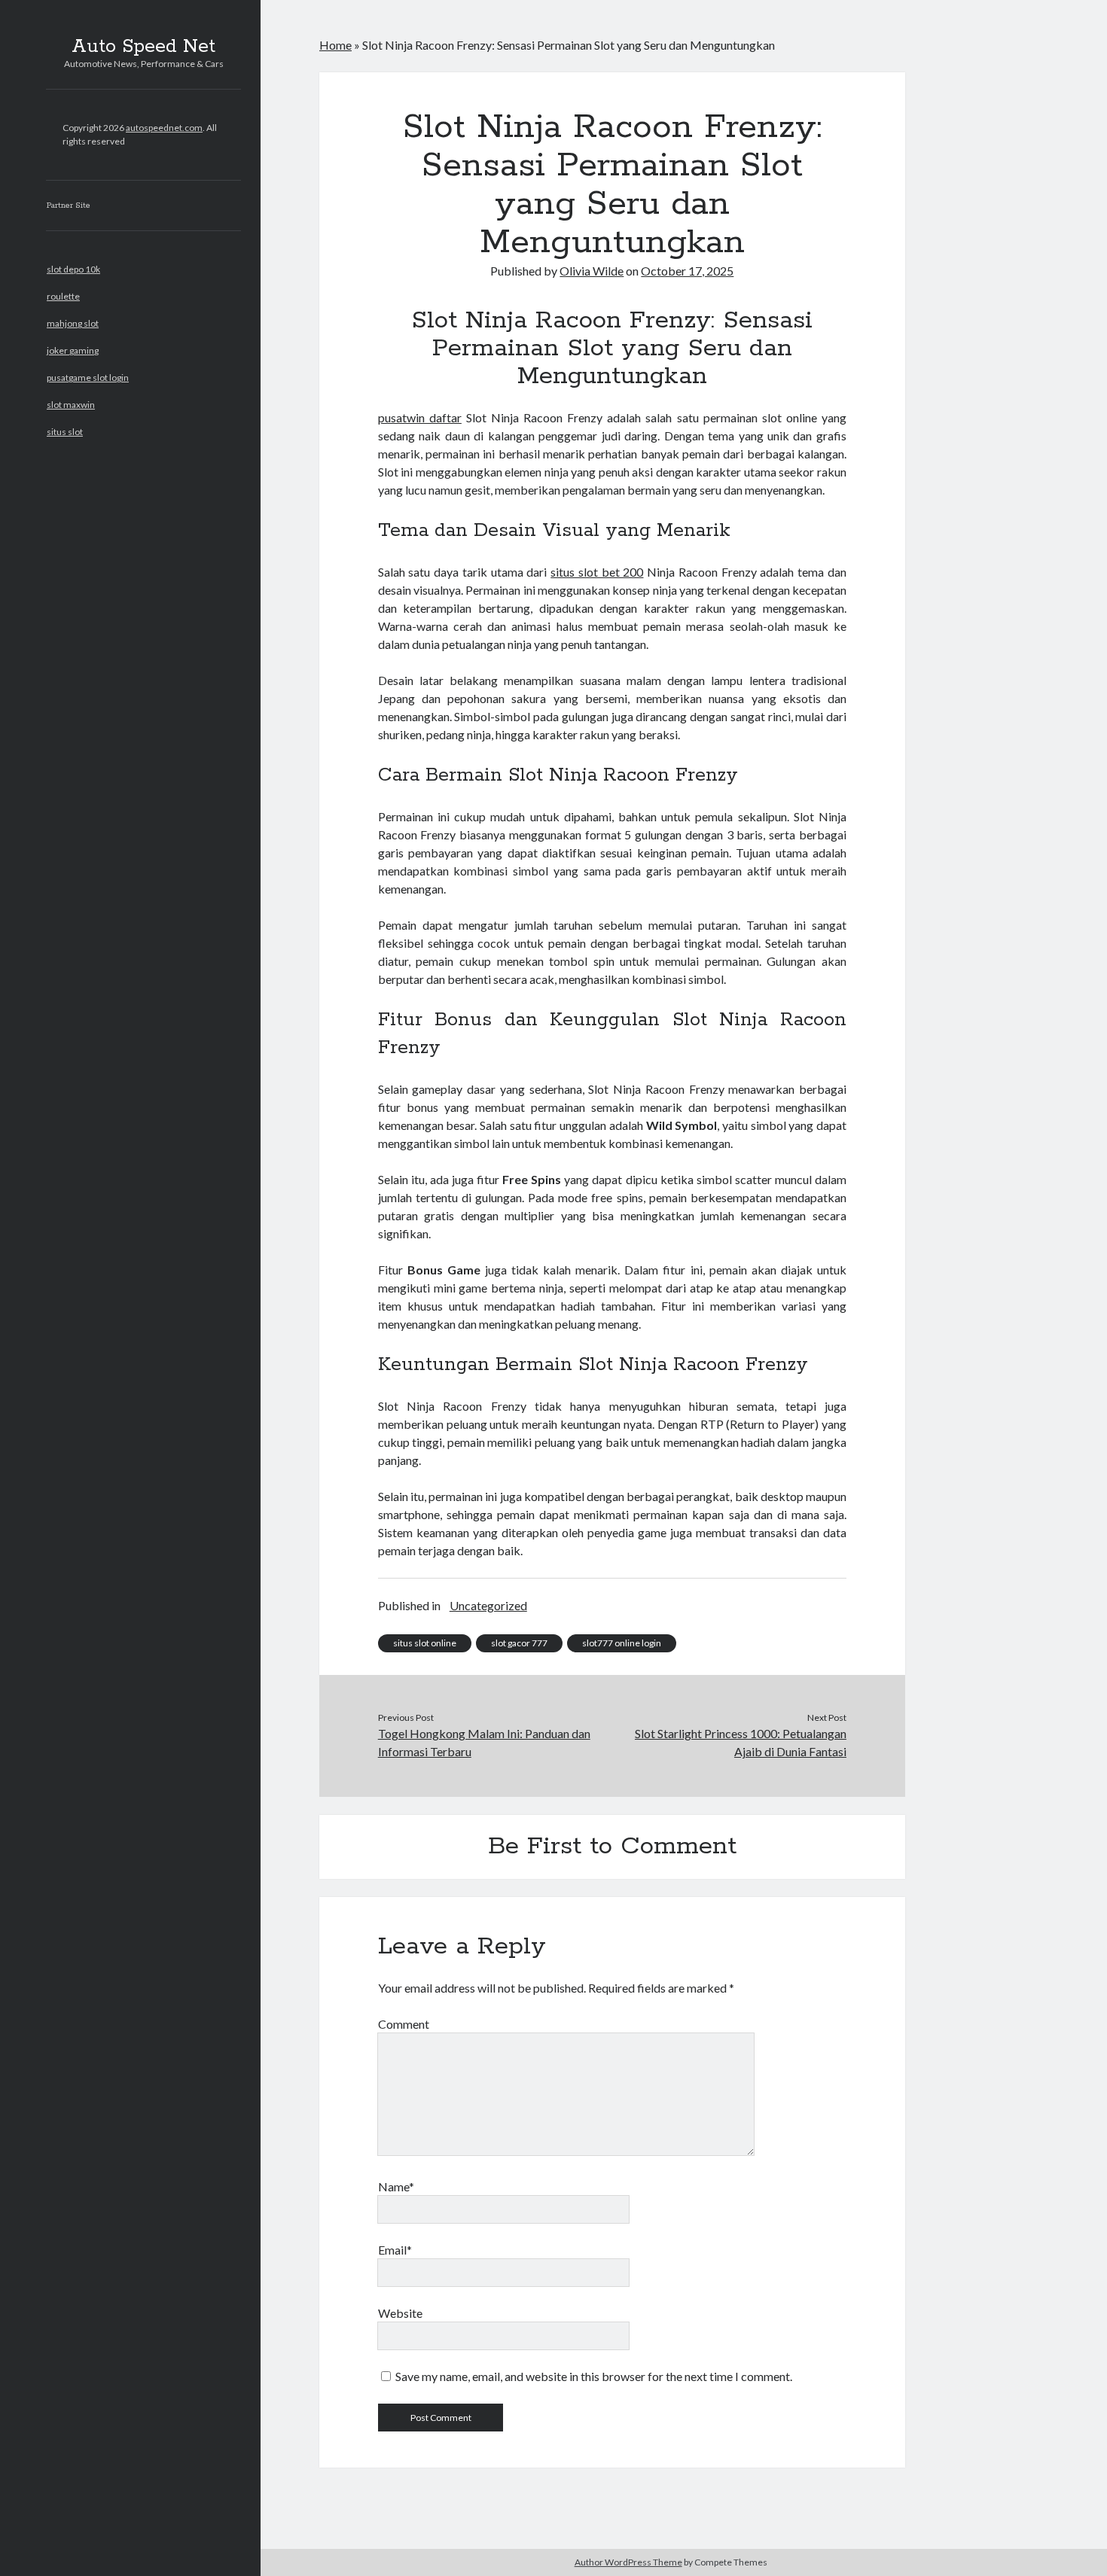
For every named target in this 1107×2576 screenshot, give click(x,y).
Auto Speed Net (143, 47)
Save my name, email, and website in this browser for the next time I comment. (594, 2376)
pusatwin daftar (420, 417)
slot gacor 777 (519, 1643)
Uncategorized (488, 1605)
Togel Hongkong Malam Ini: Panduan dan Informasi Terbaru (484, 1742)
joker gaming (73, 350)
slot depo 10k (73, 269)
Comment (404, 2024)
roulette (63, 296)
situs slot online (425, 1643)
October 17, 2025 (687, 271)
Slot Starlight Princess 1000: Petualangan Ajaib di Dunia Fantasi (741, 1742)
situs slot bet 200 (597, 572)
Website (400, 2313)
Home (335, 45)
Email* (395, 2250)
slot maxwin (71, 405)
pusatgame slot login (88, 378)
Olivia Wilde (592, 271)
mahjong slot (73, 323)
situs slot (65, 432)
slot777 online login (622, 1643)
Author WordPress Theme (628, 2562)
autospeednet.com (164, 128)
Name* (396, 2186)
